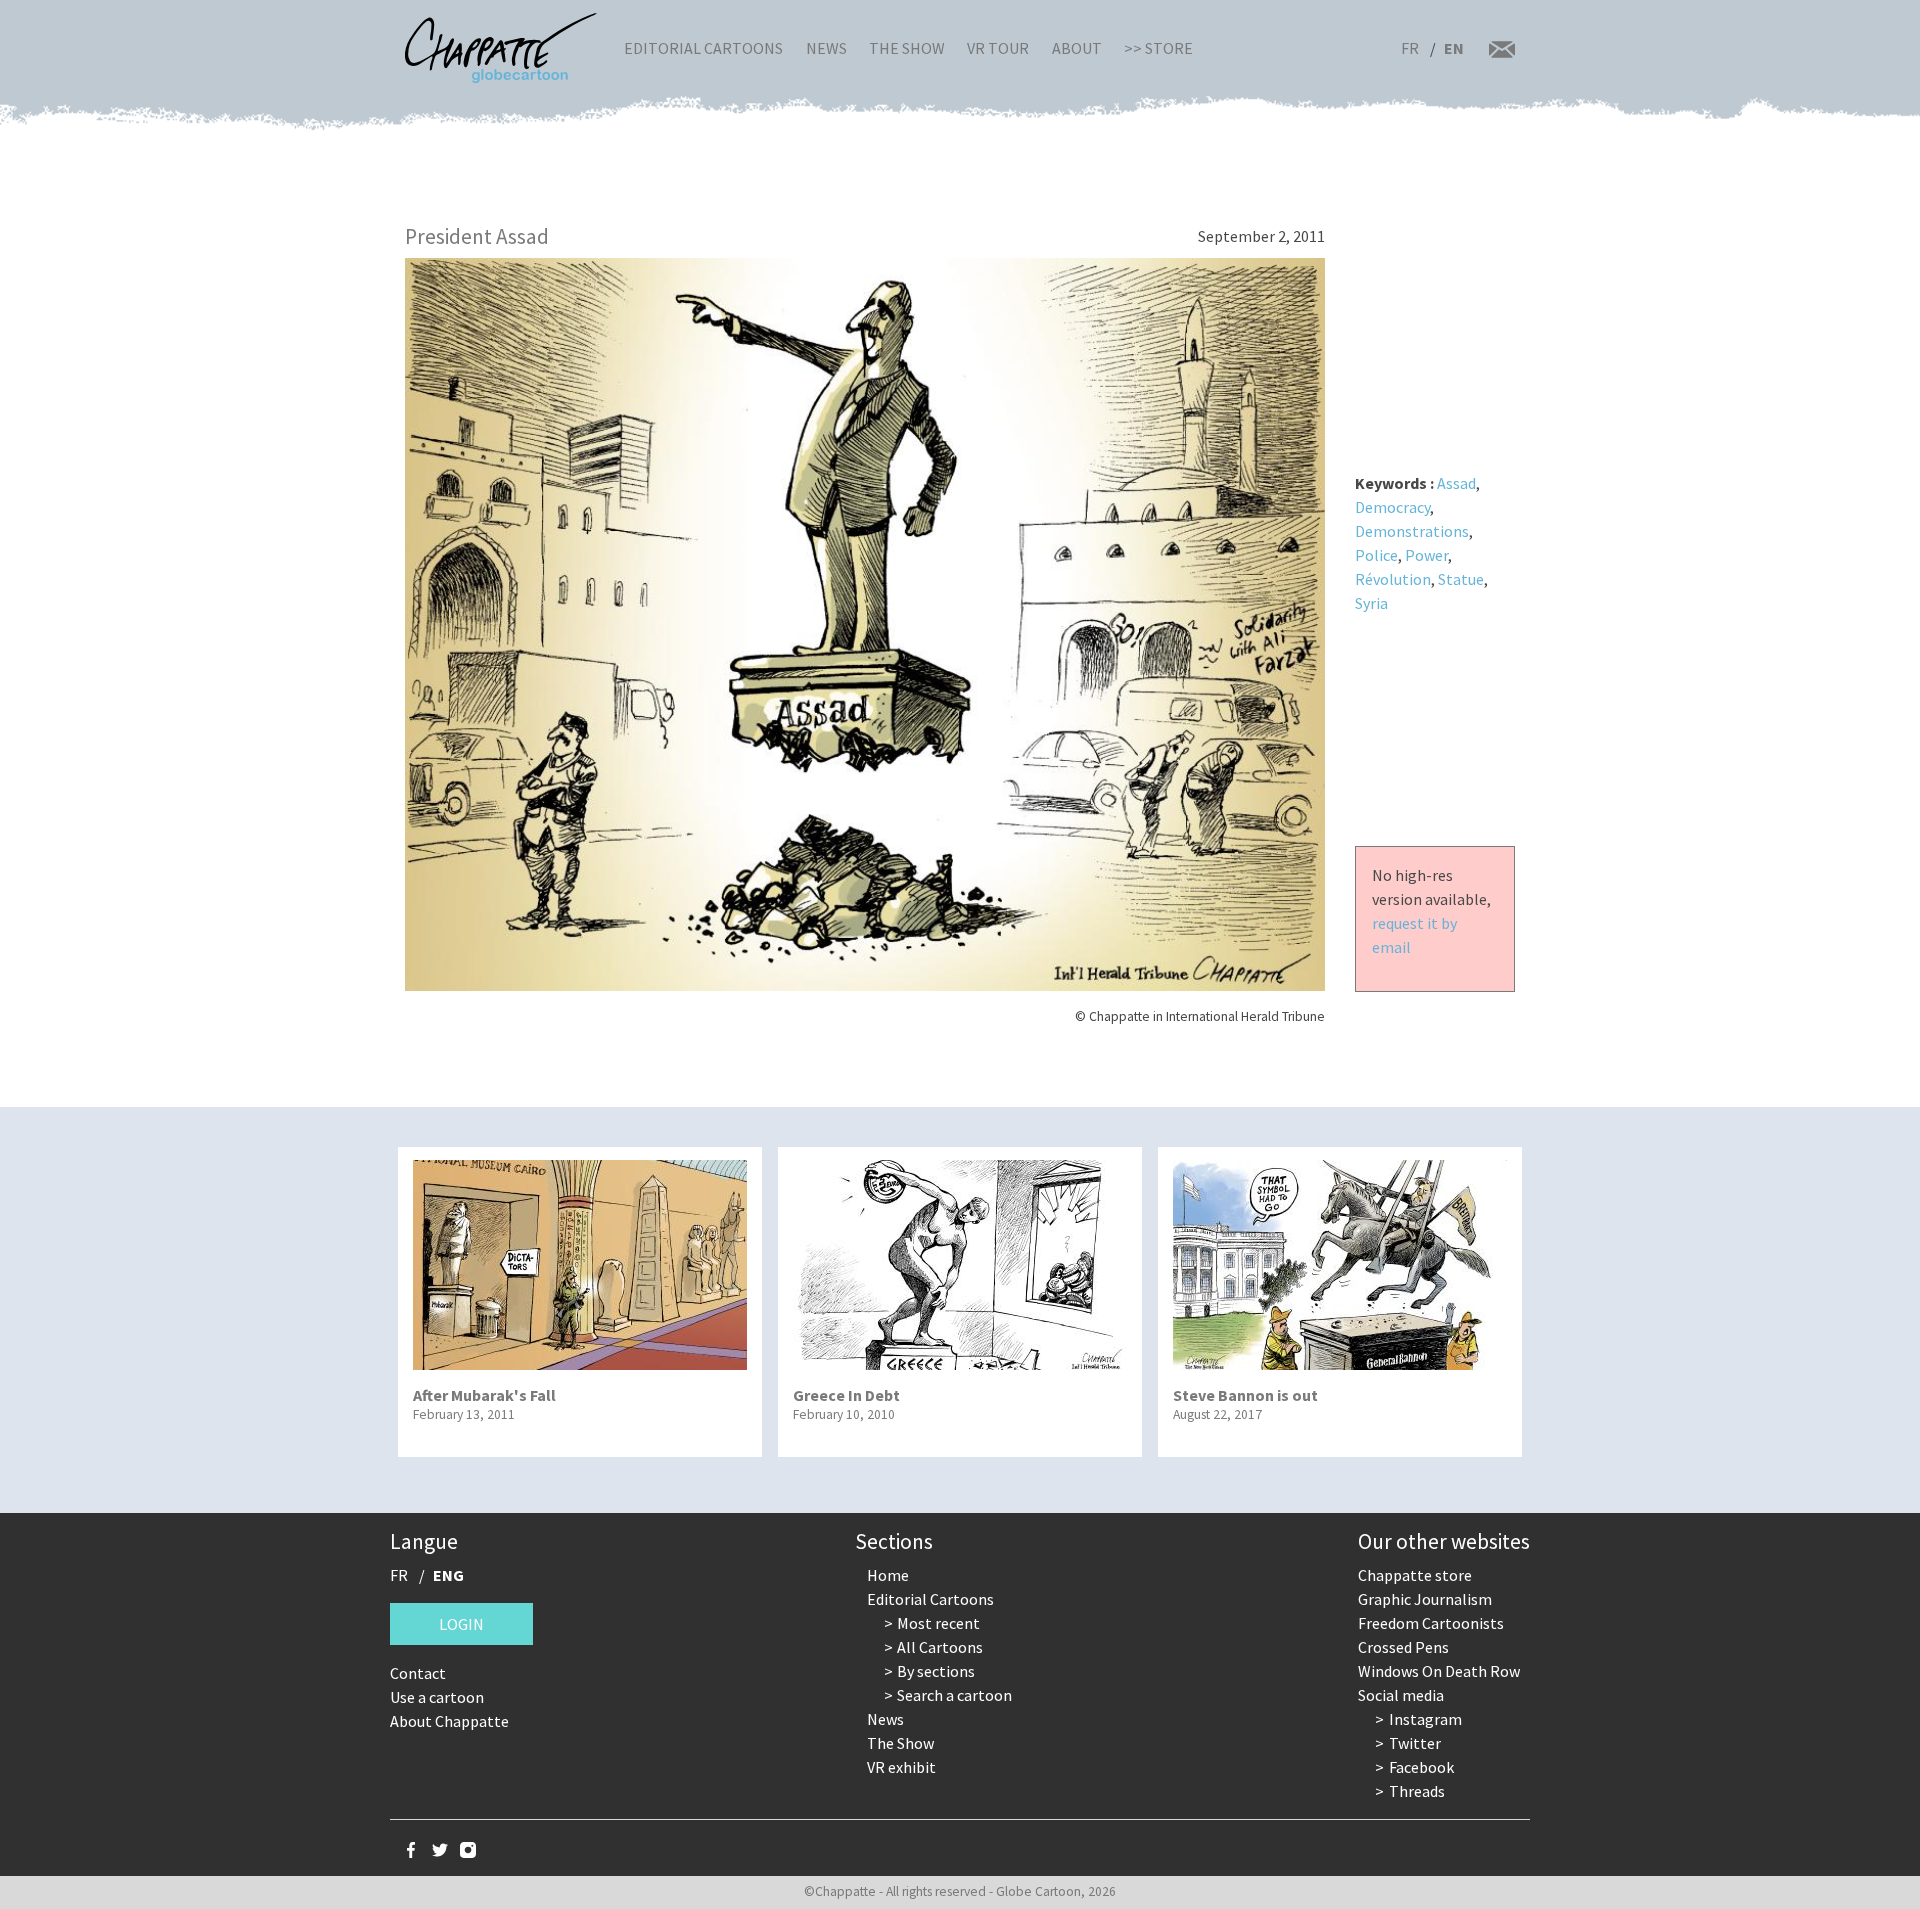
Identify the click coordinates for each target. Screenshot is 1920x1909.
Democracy (1392, 507)
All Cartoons (940, 1647)
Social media (1401, 1695)
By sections (936, 1671)
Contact (418, 1673)
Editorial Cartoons (703, 48)
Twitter (1415, 1743)
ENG (448, 1575)
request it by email (1414, 935)
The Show (907, 48)
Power (1426, 555)
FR (1410, 48)
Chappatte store (1415, 1575)
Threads (1417, 1791)
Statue (1461, 579)
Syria (1371, 603)
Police (1376, 555)
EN (1454, 48)
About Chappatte (449, 1721)
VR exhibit (901, 1767)
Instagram (1425, 1719)
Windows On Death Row (1439, 1671)
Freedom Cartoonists (1431, 1623)
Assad (1456, 483)
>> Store (1158, 48)
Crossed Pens (1403, 1647)
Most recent (938, 1623)
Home (888, 1575)
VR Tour (998, 48)
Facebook (1421, 1767)
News (826, 48)
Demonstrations (1412, 531)
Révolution (1393, 579)
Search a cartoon (954, 1695)
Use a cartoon (437, 1697)
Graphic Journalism (1425, 1599)
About (1077, 48)
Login (461, 1624)
